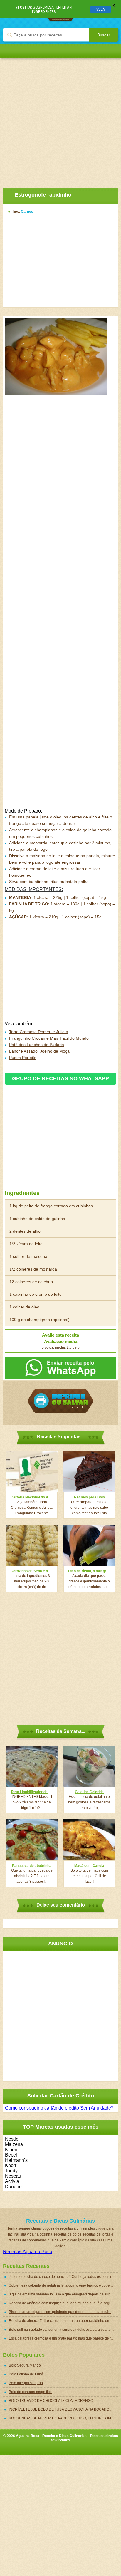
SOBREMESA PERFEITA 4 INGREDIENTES (52, 9)
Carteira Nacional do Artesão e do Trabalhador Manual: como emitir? (32, 1497)
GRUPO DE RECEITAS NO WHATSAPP (60, 1078)
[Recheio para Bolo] (89, 1471)
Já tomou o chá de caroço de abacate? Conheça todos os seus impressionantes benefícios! (63, 2277)
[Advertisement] (60, 119)
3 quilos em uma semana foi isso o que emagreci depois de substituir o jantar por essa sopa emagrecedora (63, 2294)
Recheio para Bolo (89, 1497)
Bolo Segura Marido (25, 2365)
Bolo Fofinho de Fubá (26, 2374)
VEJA (101, 9)
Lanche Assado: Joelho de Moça (39, 1051)
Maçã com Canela (89, 1866)
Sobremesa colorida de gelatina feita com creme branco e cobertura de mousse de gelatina (63, 2285)
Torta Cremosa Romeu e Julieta (39, 1032)
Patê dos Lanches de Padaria (37, 1045)
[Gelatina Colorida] (89, 1766)
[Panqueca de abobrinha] (32, 1840)
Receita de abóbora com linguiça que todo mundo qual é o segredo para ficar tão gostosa (63, 2303)
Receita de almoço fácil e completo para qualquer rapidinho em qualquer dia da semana (63, 2321)
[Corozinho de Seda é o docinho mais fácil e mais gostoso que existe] (32, 1545)
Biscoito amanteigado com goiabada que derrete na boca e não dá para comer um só (63, 2312)
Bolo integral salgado (26, 2383)
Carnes (27, 212)
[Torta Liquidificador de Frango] (32, 1766)
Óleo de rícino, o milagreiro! (89, 1571)
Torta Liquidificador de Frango (32, 1792)
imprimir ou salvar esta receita (60, 1401)
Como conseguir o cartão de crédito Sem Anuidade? (59, 2108)
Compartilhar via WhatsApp (60, 1368)
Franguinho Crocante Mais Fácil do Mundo (49, 1038)
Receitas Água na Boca (28, 2252)
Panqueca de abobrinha (32, 1866)
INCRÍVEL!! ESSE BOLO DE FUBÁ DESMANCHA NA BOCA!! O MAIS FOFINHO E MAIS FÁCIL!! (63, 2409)
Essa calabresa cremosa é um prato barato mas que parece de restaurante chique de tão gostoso (63, 2338)
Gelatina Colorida (89, 1792)
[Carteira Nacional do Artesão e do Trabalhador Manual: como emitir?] (32, 1471)
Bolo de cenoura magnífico (30, 2392)
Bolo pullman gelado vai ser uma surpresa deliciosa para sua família (63, 2330)
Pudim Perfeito (23, 1058)
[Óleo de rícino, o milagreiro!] (89, 1545)
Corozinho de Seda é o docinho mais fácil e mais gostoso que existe (32, 1571)
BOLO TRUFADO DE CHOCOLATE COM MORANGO (51, 2401)
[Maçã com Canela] (89, 1840)
